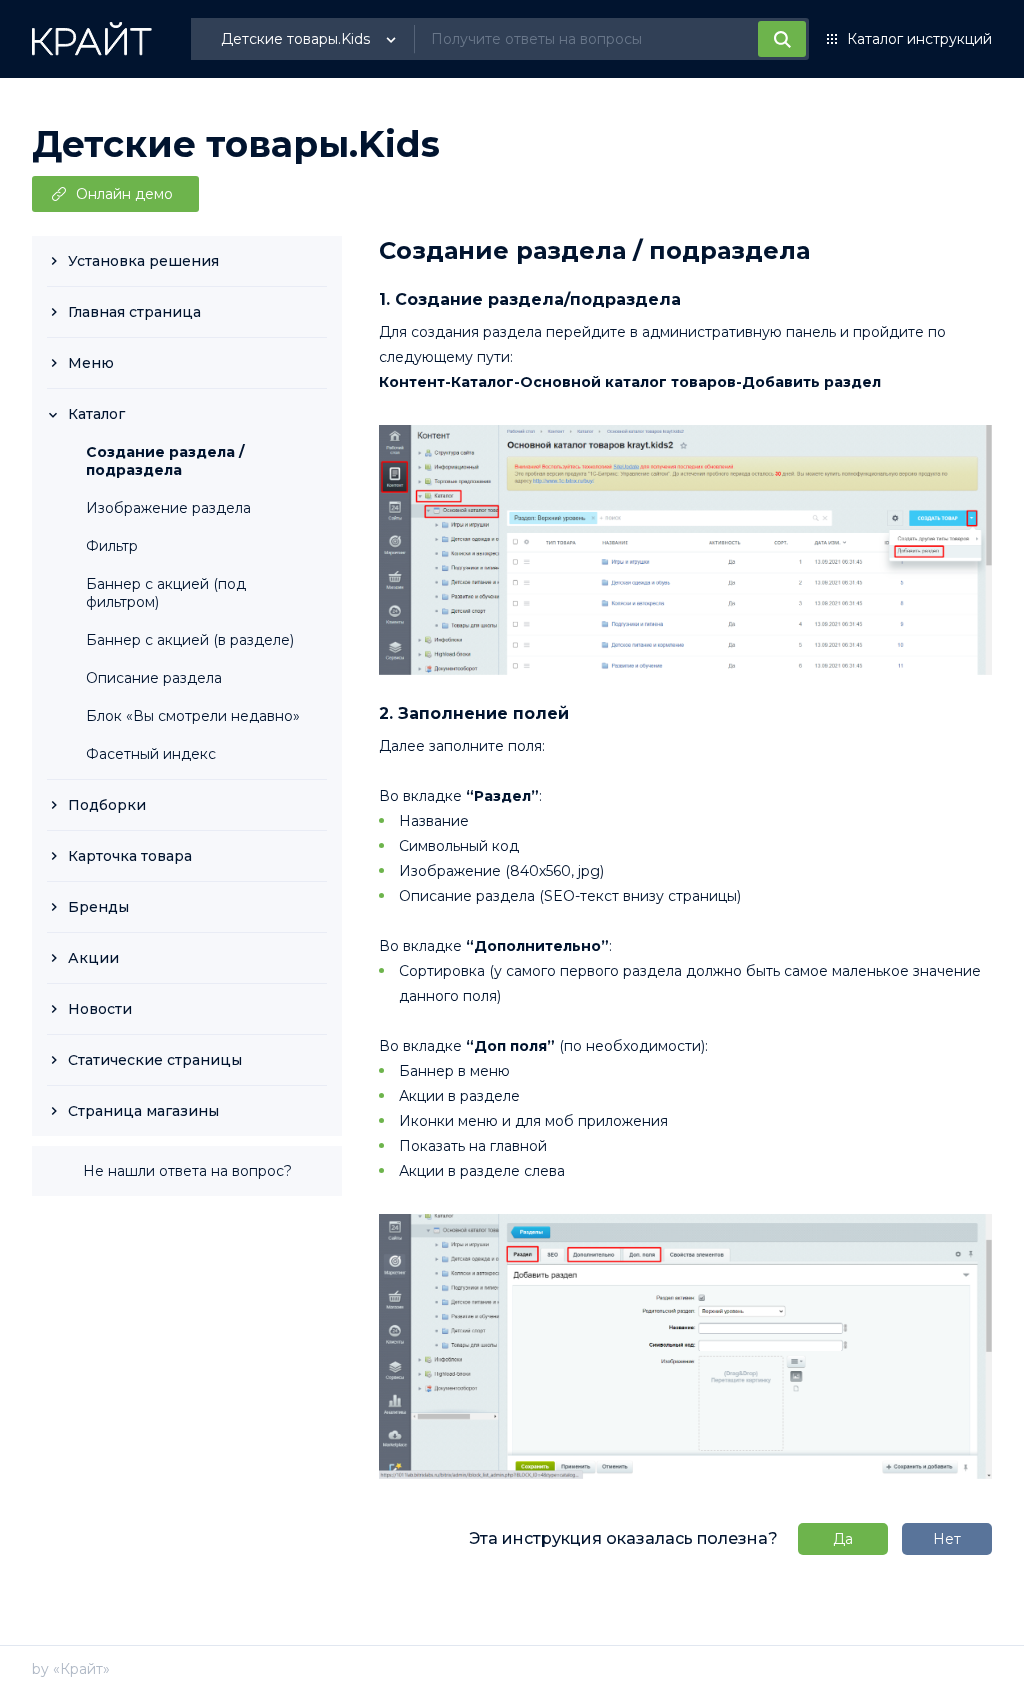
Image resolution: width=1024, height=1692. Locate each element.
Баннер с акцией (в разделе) (190, 640)
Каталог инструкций (919, 39)
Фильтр (112, 546)
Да (843, 1539)
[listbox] (311, 39)
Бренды (98, 907)
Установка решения (143, 261)
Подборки (107, 805)
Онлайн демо (124, 194)
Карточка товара (130, 856)
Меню (91, 363)
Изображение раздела (168, 508)
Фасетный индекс (151, 754)
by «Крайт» (71, 1669)
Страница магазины (143, 1111)
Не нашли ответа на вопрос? (187, 1171)
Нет (947, 1539)
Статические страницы (155, 1060)
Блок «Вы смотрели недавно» (193, 716)
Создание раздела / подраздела (165, 461)
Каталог (96, 414)
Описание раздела (154, 678)
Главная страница (134, 312)
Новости (100, 1009)
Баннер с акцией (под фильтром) (166, 593)
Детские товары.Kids (236, 144)
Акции (93, 958)
